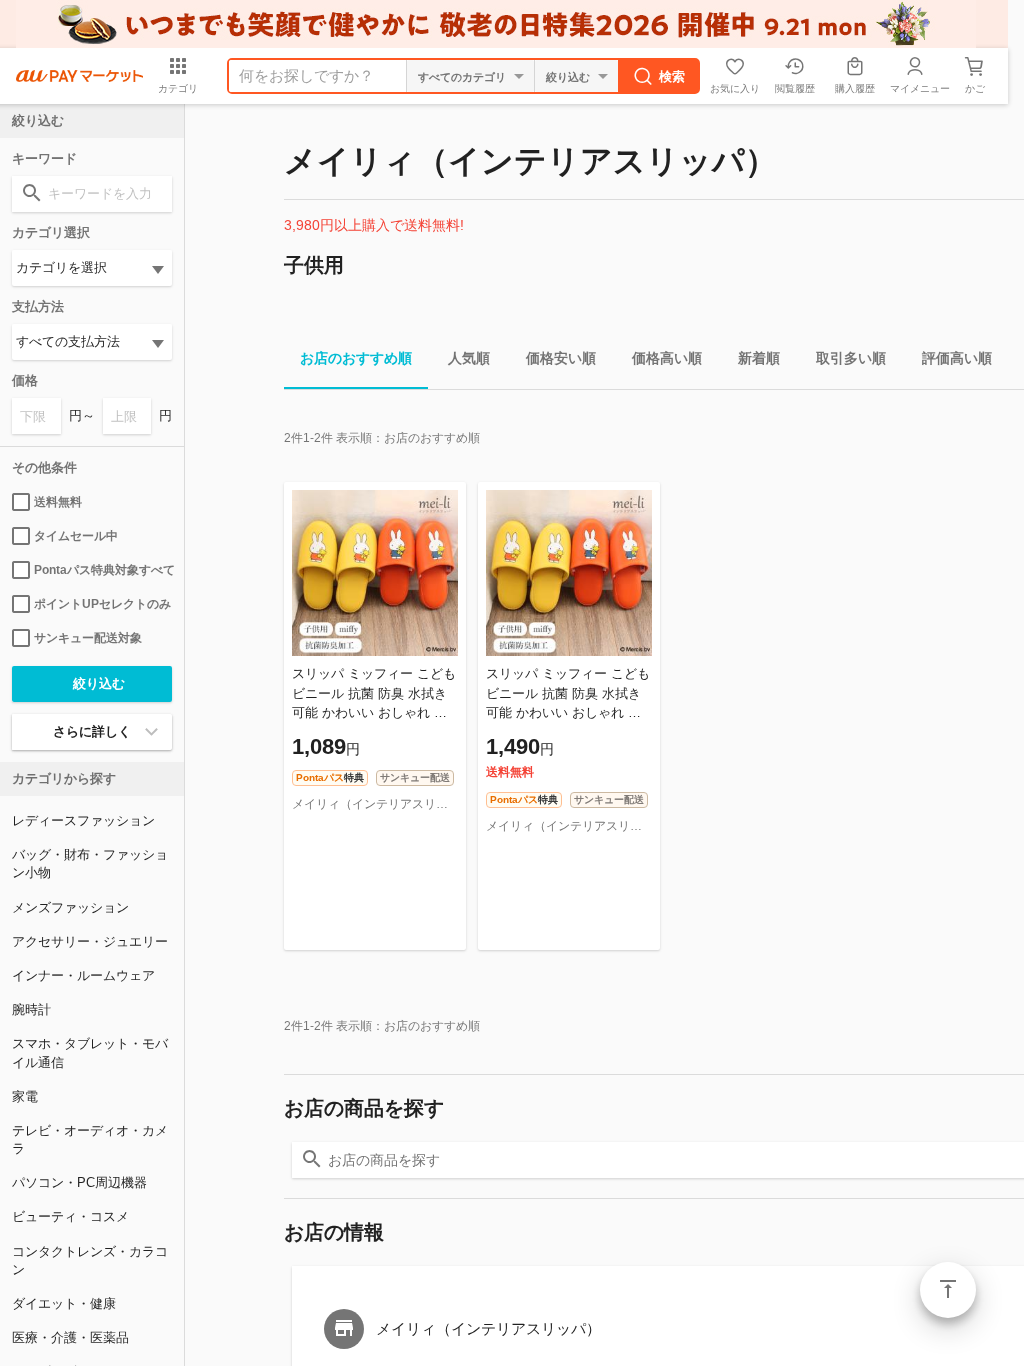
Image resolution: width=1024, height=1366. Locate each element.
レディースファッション (83, 820)
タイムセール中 (76, 536)
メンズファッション (70, 907)
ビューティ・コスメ (70, 1216)
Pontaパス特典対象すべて (103, 570)
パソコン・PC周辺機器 (79, 1182)
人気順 (469, 358)
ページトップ (948, 1290)
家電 (25, 1096)
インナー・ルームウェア (83, 975)
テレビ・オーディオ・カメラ (90, 1139)
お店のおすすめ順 (356, 358)
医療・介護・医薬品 (70, 1337)
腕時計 (31, 1009)
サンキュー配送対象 (88, 638)
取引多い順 (851, 358)
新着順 (759, 358)
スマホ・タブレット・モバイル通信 (90, 1052)
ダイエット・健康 (64, 1303)
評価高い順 (957, 358)
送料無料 (58, 502)
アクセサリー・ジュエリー (90, 941)
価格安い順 (561, 358)
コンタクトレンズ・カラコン (90, 1260)
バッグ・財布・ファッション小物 (90, 863)
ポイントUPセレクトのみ (102, 604)
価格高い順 (667, 358)
